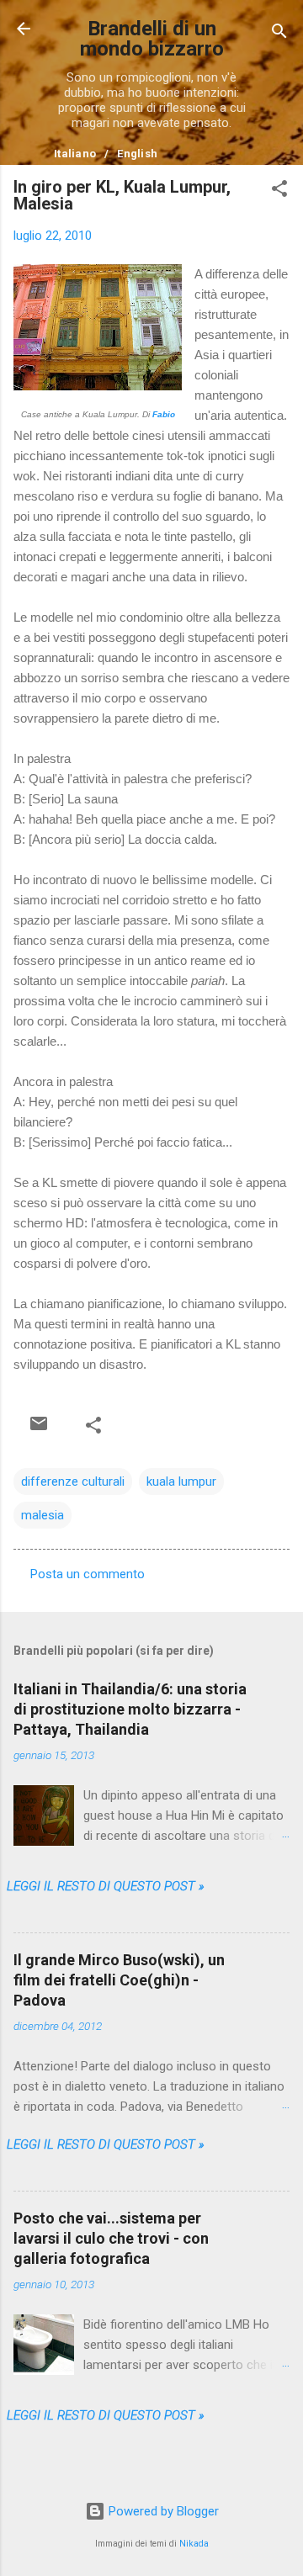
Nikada (194, 2544)
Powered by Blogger (162, 2511)
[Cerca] (279, 34)
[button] (279, 191)
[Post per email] (39, 1423)
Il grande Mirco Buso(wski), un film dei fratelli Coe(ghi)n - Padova (119, 1980)
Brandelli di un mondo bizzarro (152, 39)
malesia (43, 1515)
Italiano (75, 154)
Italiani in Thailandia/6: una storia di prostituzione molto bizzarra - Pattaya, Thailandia (130, 1709)
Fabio (164, 414)
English (137, 154)
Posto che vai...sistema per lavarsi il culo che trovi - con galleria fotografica (111, 2238)
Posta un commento (88, 1574)
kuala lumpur (181, 1481)
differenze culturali (73, 1481)
